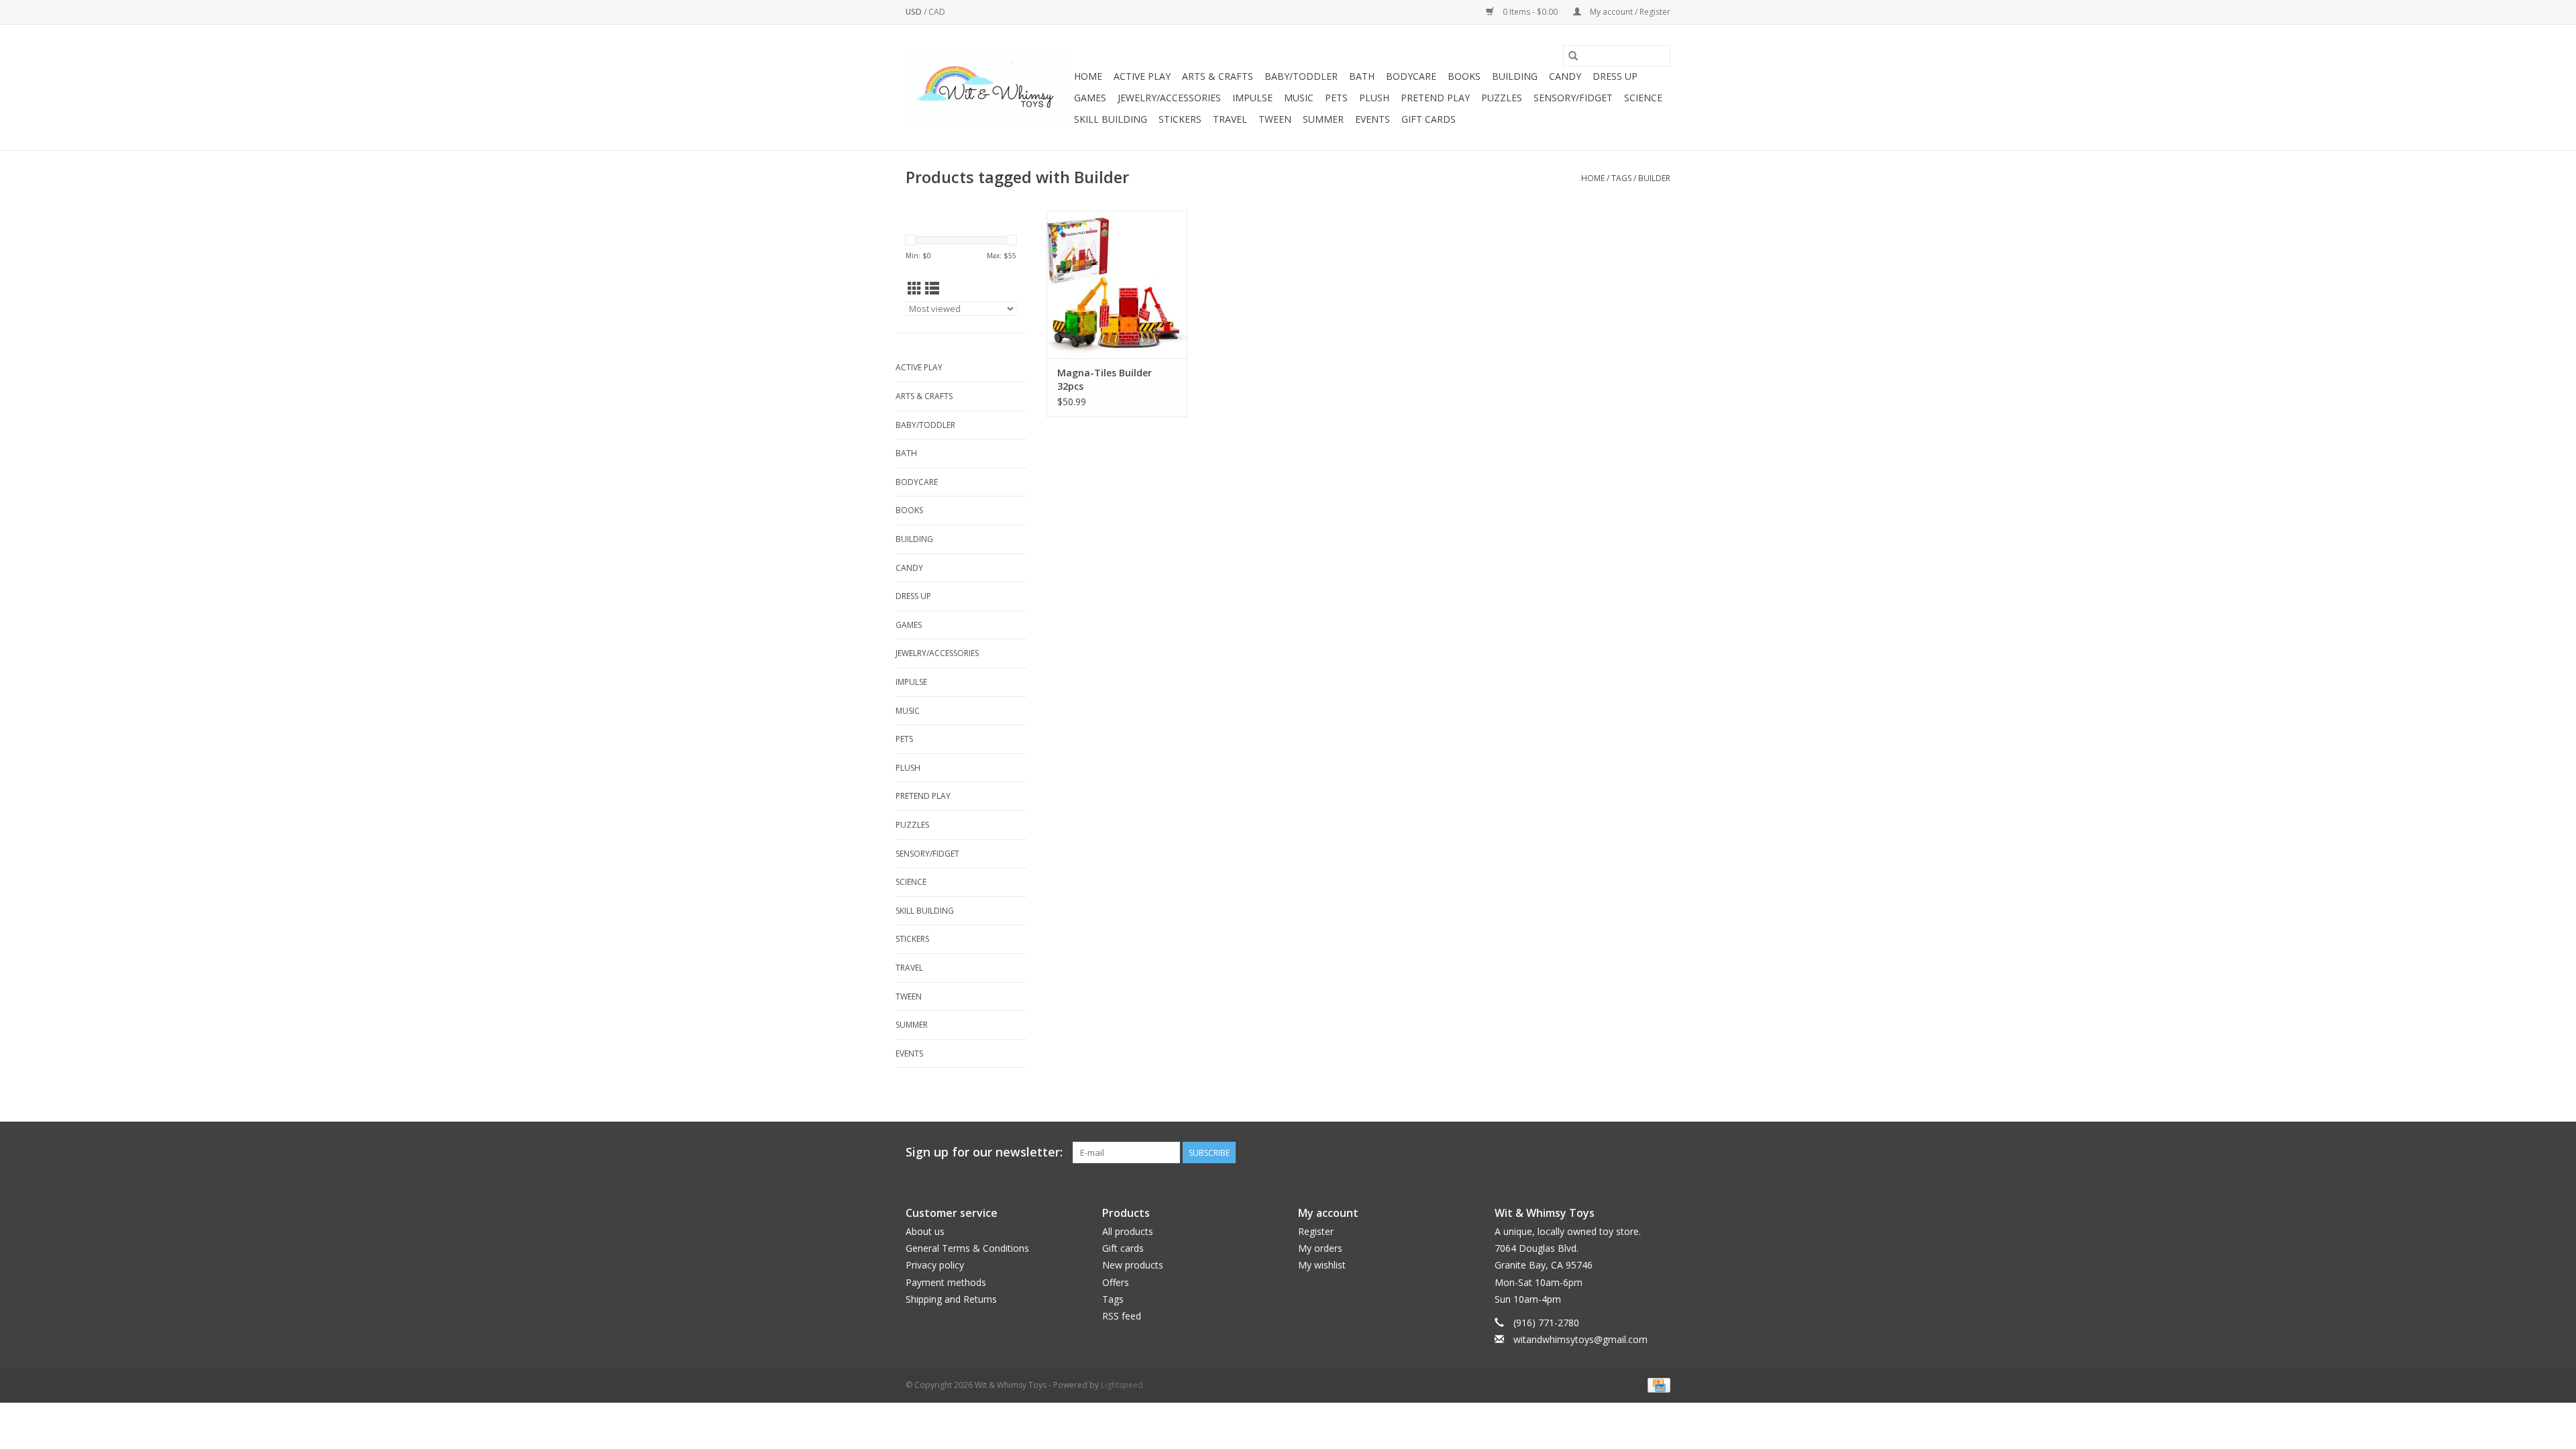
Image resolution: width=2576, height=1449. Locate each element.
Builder (1654, 178)
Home (1088, 76)
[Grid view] (915, 288)
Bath (1362, 76)
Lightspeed (1122, 1385)
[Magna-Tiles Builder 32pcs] (1117, 284)
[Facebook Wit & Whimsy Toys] (1635, 1152)
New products (1133, 1265)
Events (1373, 119)
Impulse (1252, 98)
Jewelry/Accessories (1169, 98)
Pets (1336, 98)
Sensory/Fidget (1573, 98)
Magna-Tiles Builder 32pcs (1105, 379)
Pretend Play (1435, 98)
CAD (937, 12)
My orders (1320, 1248)
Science (1643, 98)
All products (1128, 1231)
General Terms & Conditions (967, 1248)
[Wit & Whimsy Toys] (988, 88)
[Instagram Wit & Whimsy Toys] (1660, 1152)
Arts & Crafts (1218, 76)
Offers (1116, 1282)
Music (1299, 98)
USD (915, 12)
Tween (1275, 119)
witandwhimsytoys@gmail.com (1580, 1339)
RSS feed (1122, 1316)
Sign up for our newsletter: (984, 1152)
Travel (1230, 119)
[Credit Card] (1657, 1385)
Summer (1323, 119)
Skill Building (1111, 119)
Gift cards (1429, 119)
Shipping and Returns (951, 1299)
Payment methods (946, 1282)
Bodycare (1411, 76)
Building (1515, 76)
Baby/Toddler (1301, 76)
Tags (1621, 178)
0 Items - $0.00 (1530, 12)
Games (1090, 98)
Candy (1565, 76)
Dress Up (1615, 76)
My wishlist (1322, 1265)
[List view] (932, 288)
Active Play (1142, 76)
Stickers (1180, 119)
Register (1316, 1231)
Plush (1374, 98)
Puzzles (1502, 98)
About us (925, 1231)
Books (1464, 76)
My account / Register (1629, 12)
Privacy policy (935, 1265)
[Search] (1573, 56)
